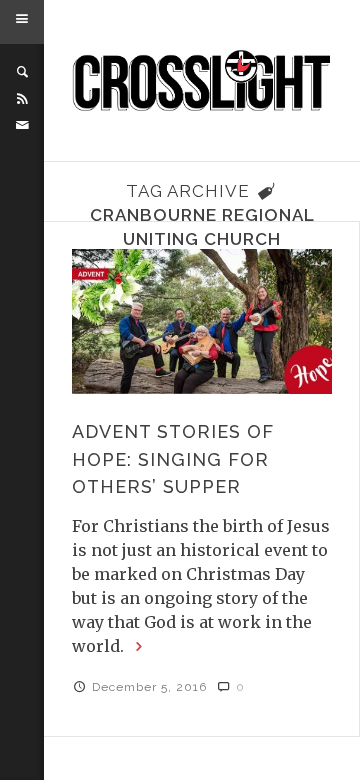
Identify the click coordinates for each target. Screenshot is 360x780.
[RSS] (22, 99)
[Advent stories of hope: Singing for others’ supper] (202, 321)
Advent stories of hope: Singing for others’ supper (173, 459)
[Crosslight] (202, 81)
